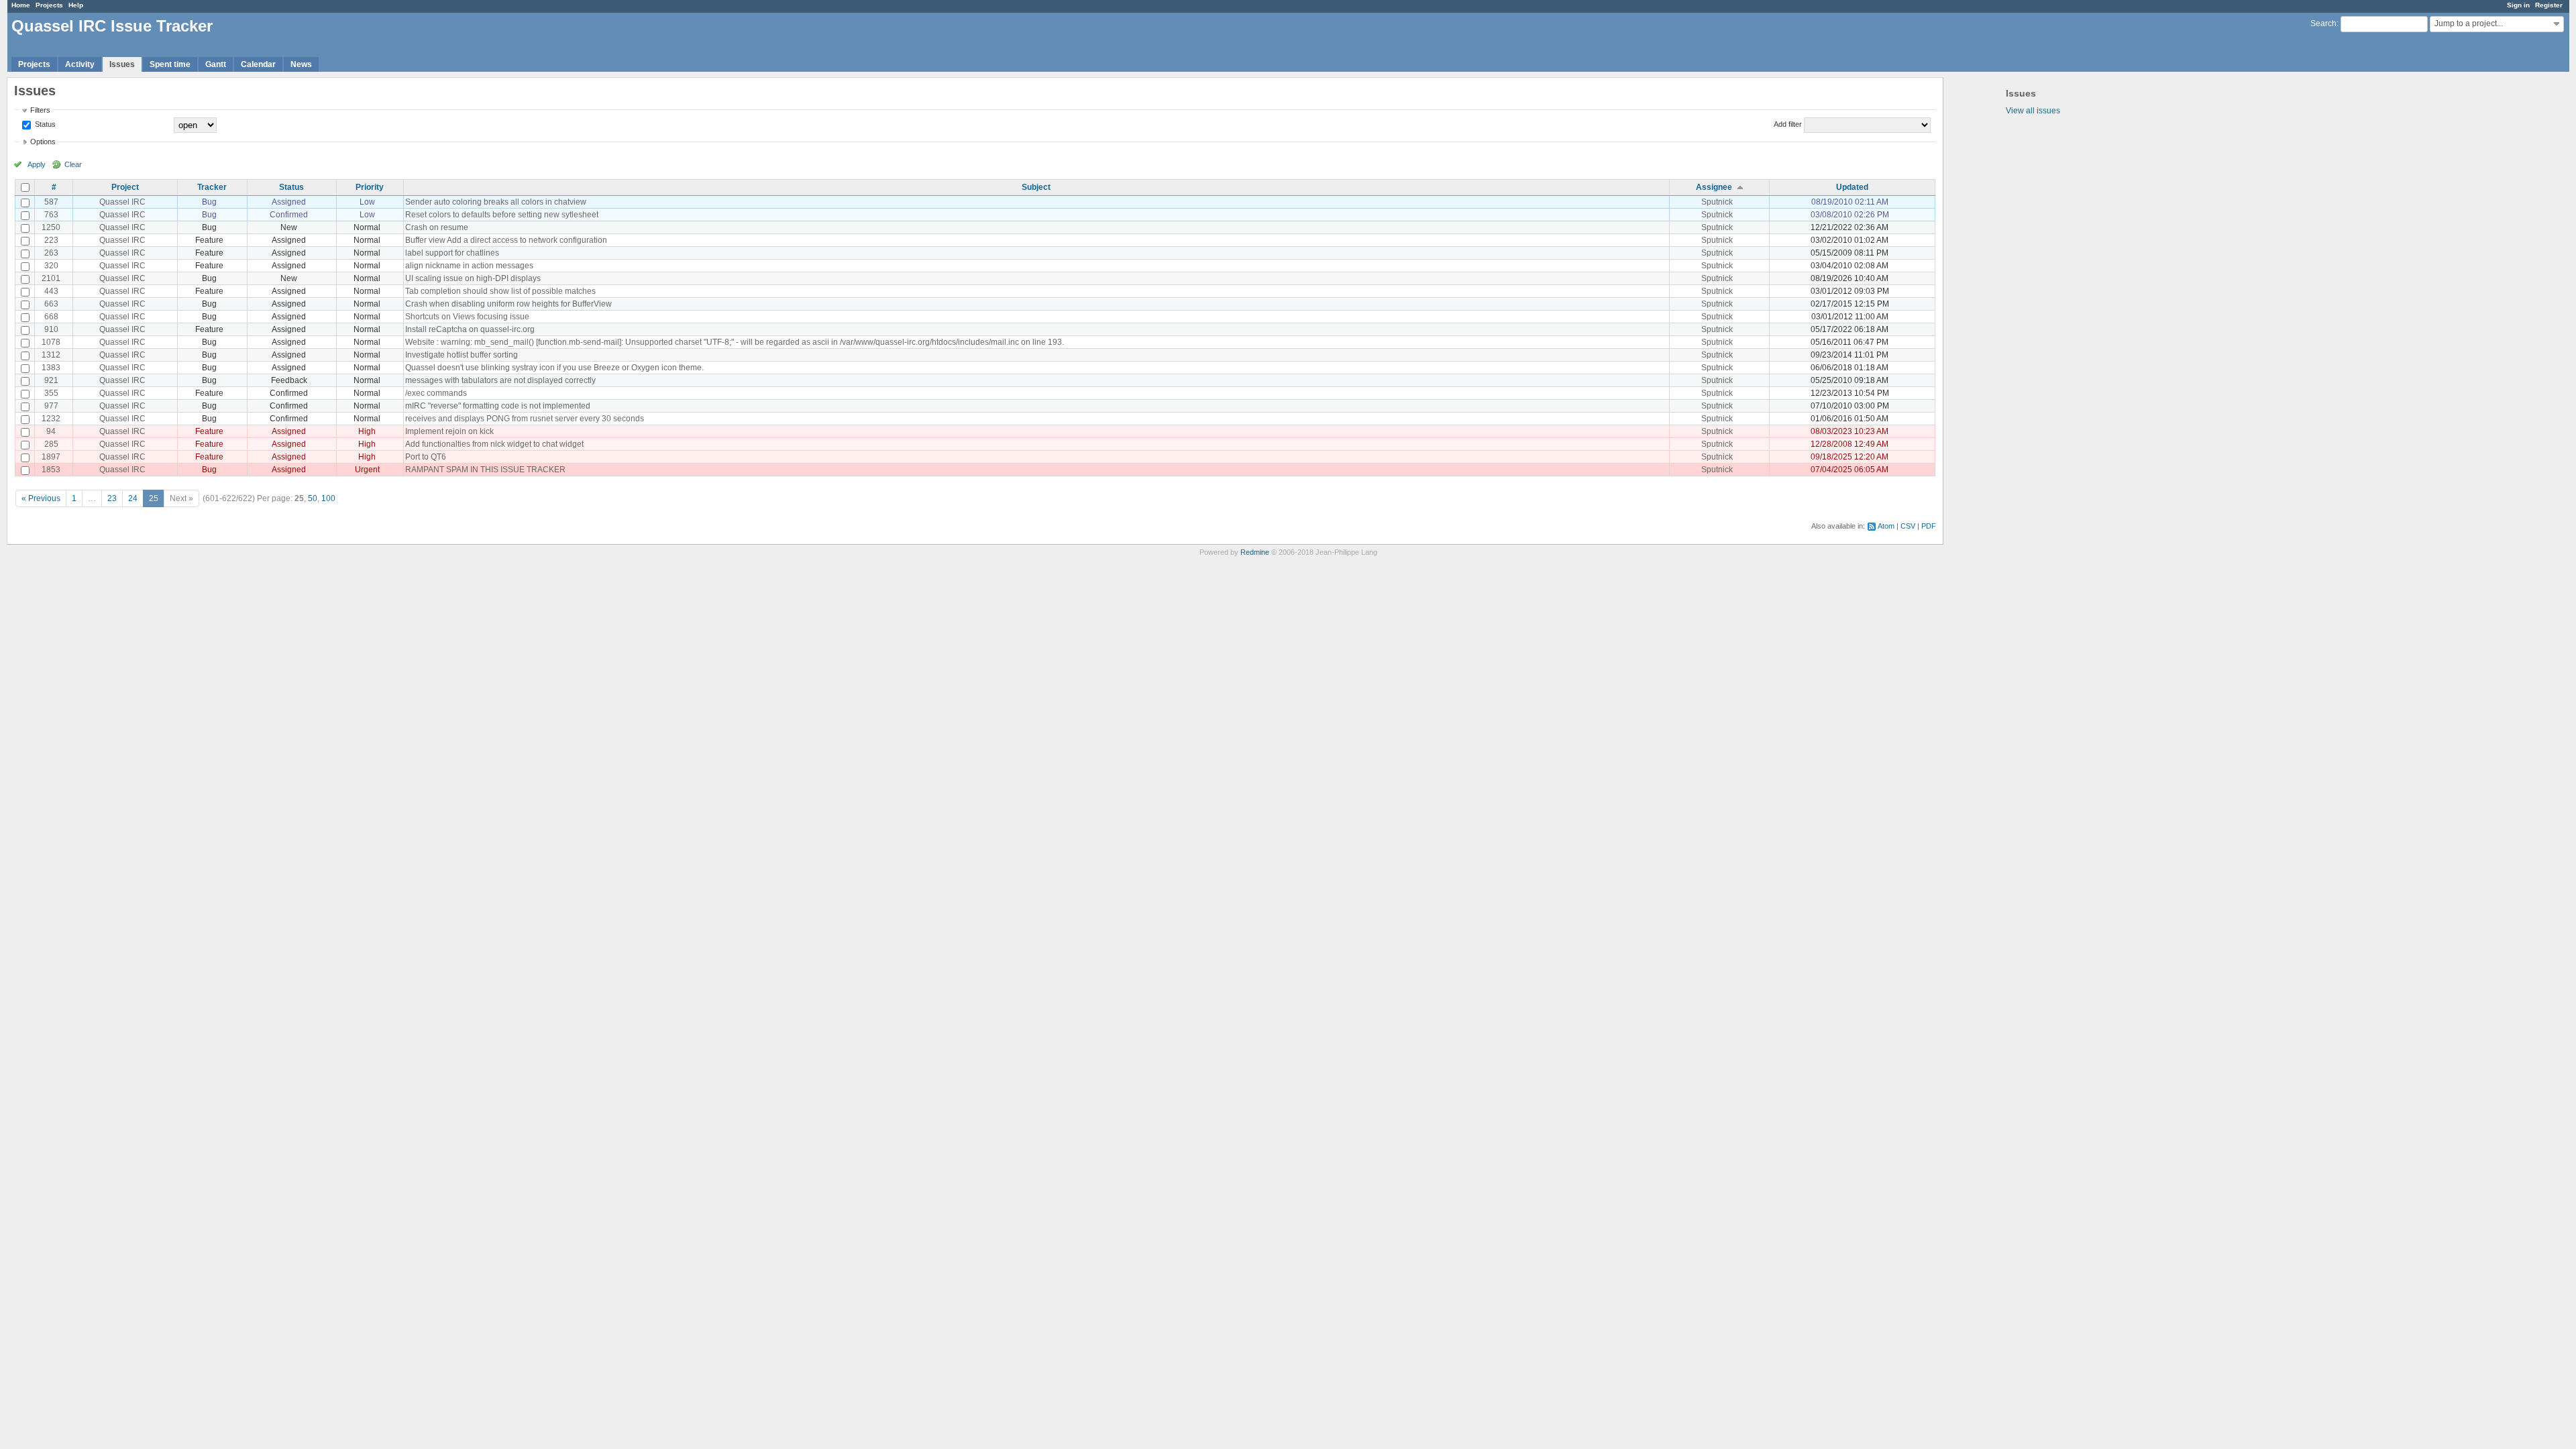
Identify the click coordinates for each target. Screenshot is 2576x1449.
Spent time (170, 64)
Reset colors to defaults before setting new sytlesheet (502, 215)
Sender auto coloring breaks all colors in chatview (496, 202)
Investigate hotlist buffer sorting (462, 355)
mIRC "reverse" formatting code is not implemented (498, 406)
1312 (51, 355)
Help (76, 5)
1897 (51, 457)
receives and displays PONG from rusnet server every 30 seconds (525, 419)
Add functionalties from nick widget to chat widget (494, 444)
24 (133, 498)
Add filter (1788, 124)
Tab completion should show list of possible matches (500, 291)
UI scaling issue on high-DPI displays (473, 278)
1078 (51, 342)
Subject (1036, 187)
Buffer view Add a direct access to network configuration (506, 240)
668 (51, 317)
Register (2549, 5)
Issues (122, 64)
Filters (40, 110)
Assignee (1714, 187)
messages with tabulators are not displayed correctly (500, 380)
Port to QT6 (426, 457)
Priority (370, 187)
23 (112, 498)
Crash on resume (437, 227)
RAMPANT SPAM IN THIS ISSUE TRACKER (485, 470)
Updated (1852, 187)
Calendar (258, 64)
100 (328, 498)
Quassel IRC (122, 202)
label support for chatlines (452, 253)
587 (51, 202)
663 (51, 304)
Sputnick (1717, 202)
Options (43, 142)
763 (51, 215)
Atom (1886, 526)
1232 (51, 419)
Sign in (2518, 5)
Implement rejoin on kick (449, 431)
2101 (51, 278)
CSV (1908, 526)
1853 (51, 470)
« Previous (41, 498)
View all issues (2033, 111)
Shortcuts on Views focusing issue (467, 317)
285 (51, 444)
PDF (1929, 526)
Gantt (216, 64)
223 (51, 240)
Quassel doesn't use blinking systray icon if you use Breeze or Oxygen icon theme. (554, 368)
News (301, 64)
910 (51, 329)
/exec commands (436, 393)
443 (51, 291)
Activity (80, 64)
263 (51, 253)
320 (51, 266)
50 (313, 498)
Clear (73, 164)
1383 (51, 368)
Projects (49, 5)
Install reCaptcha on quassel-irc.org (470, 329)
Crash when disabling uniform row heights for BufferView (508, 304)
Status (44, 124)
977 (51, 406)
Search (2323, 23)
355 (51, 393)
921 (51, 380)
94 (51, 431)
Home (21, 5)
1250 (51, 227)
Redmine (1255, 552)
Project (125, 187)
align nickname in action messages (469, 266)
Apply (37, 164)
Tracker (212, 187)
